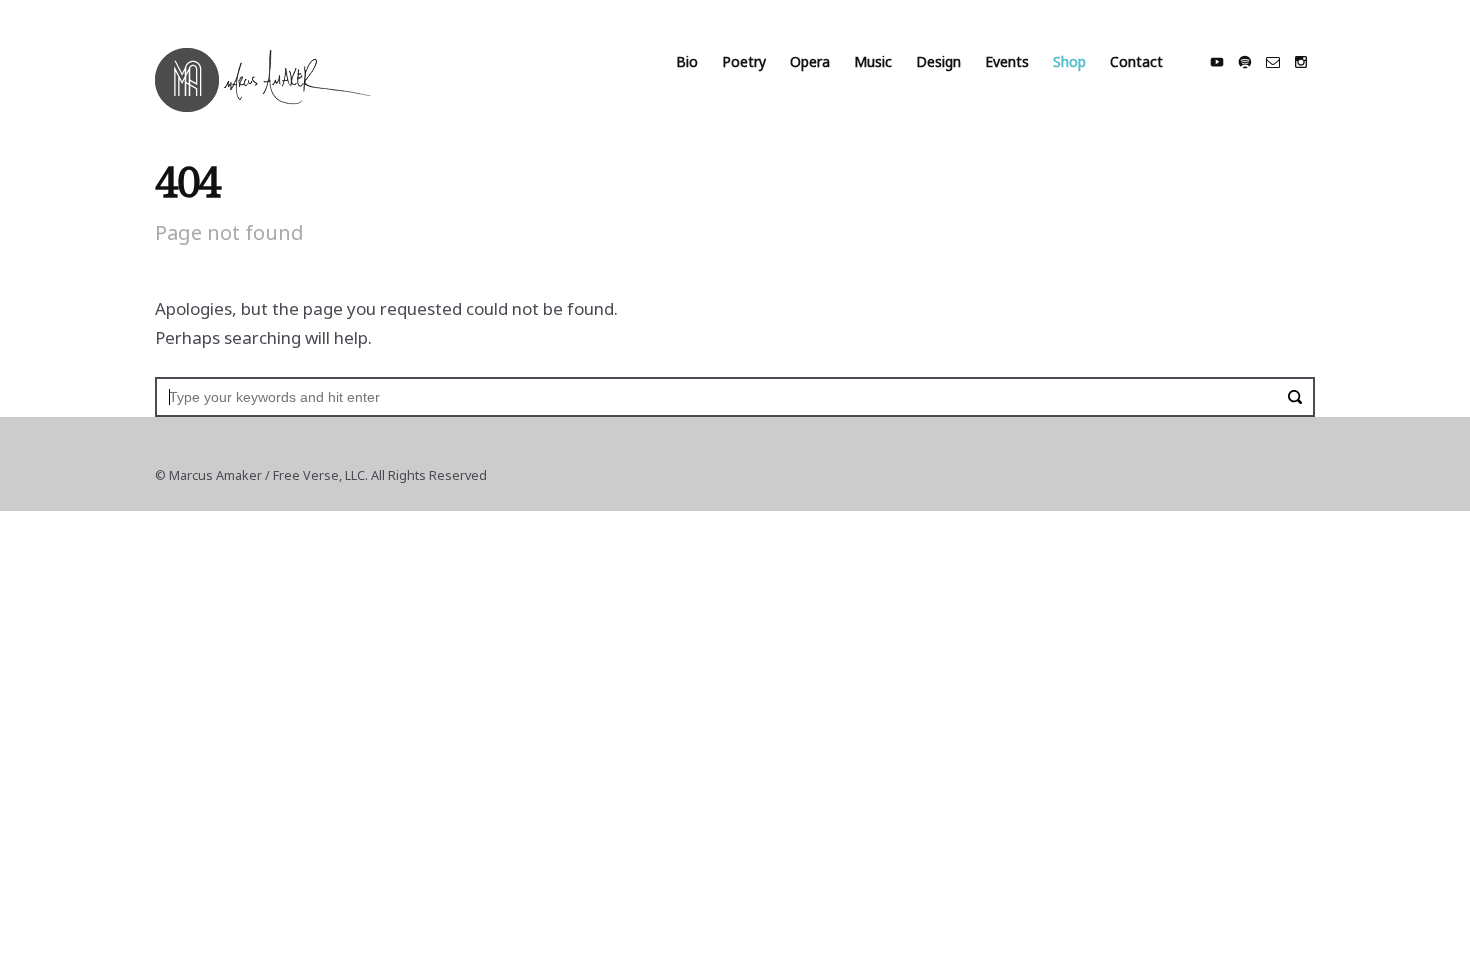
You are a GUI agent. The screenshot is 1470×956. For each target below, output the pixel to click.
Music (873, 61)
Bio (687, 61)
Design (938, 61)
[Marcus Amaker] (263, 80)
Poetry (744, 61)
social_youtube (1217, 62)
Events (1007, 61)
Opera (810, 61)
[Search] (1295, 397)
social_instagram (1301, 62)
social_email (1273, 62)
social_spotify (1245, 62)
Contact (1136, 61)
